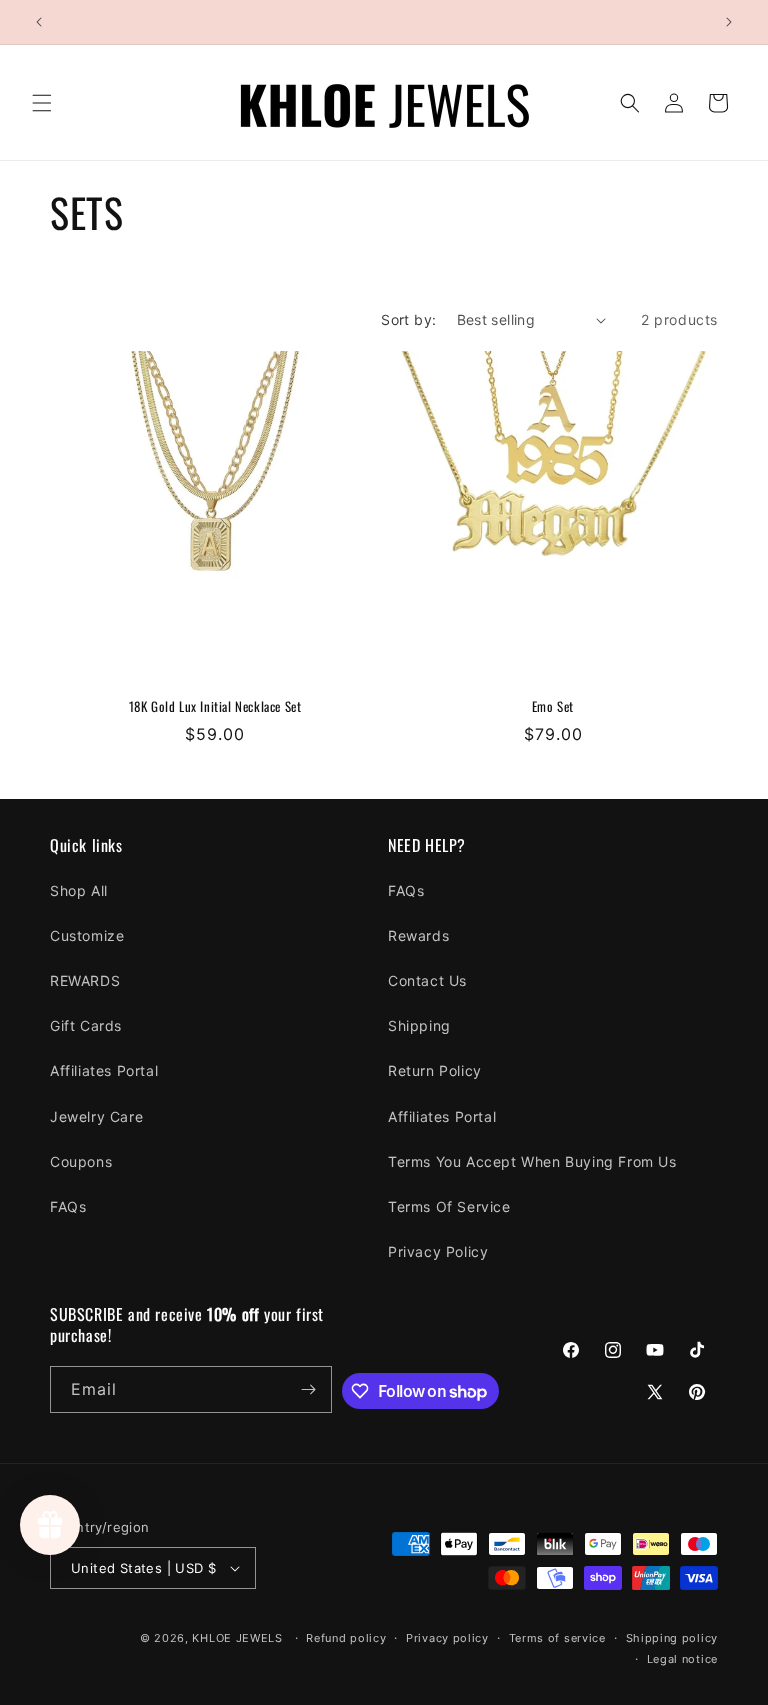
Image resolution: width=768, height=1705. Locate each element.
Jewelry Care (96, 1116)
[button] (42, 103)
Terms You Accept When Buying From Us (532, 1161)
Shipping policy (672, 1638)
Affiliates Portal (104, 1070)
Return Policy (435, 1070)
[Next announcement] (729, 22)
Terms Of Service (449, 1206)
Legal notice (682, 1659)
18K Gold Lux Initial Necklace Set (215, 706)
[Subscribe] (309, 1389)
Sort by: (408, 319)
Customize (87, 935)
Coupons (81, 1161)
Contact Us (427, 980)
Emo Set (553, 706)
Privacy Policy (438, 1251)
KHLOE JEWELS (237, 1638)
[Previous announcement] (39, 22)
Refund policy (346, 1638)
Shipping (419, 1025)
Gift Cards (86, 1025)
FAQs (68, 1206)
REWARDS (85, 980)
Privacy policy (447, 1638)
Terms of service (557, 1638)
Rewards (418, 935)
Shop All (79, 890)
